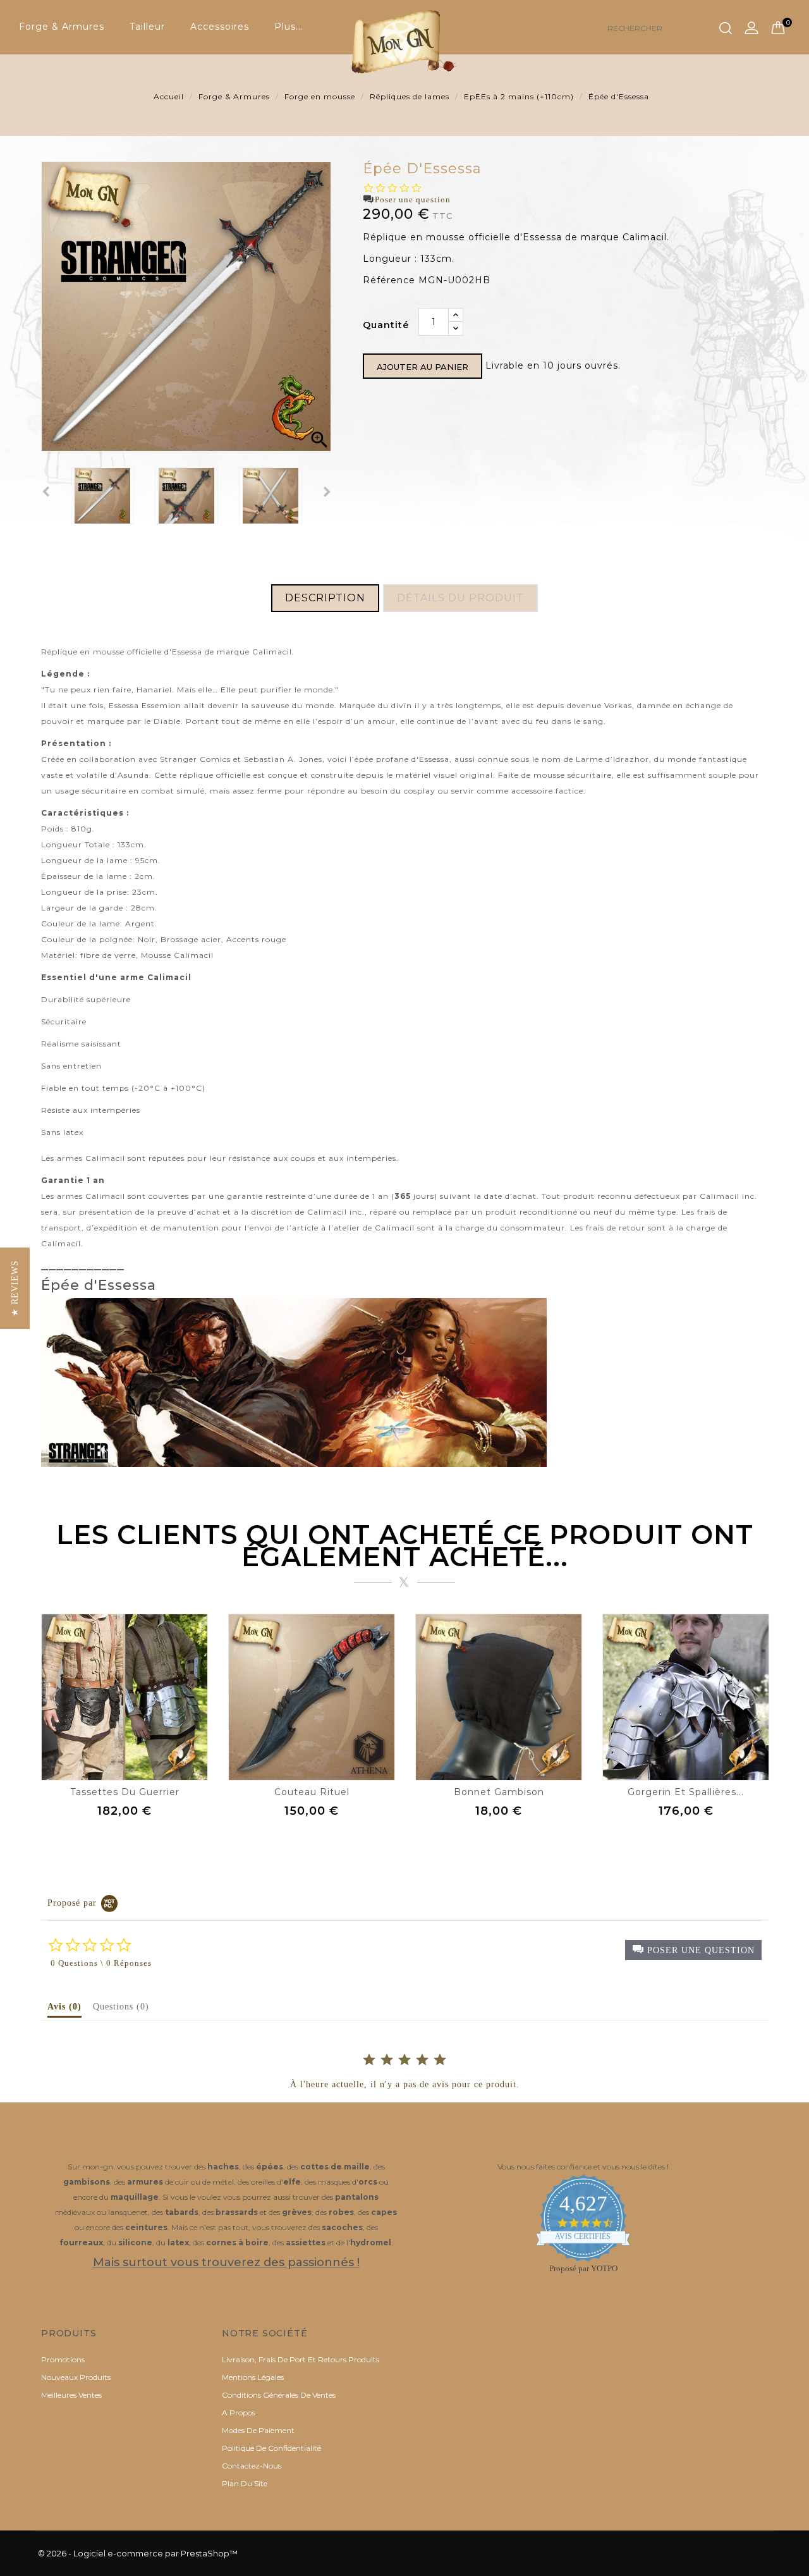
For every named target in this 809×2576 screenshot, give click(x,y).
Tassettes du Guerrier (125, 1792)
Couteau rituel (312, 1792)
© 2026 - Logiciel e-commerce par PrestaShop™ (138, 2553)
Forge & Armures (62, 27)
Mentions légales (253, 2377)
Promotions (63, 2359)
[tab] (64, 2009)
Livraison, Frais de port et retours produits (301, 2359)
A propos (239, 2413)
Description (325, 598)
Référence (389, 280)
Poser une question (413, 199)
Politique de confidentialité (271, 2448)
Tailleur (147, 27)
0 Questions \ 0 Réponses (101, 1963)
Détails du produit (460, 598)
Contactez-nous (252, 2466)
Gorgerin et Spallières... (686, 1792)
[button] (693, 1950)
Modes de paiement (258, 2430)
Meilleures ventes (71, 2395)
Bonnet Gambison (499, 1792)
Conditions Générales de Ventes (279, 2395)
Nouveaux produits (76, 2377)
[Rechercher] (726, 28)
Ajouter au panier (423, 367)
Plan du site (245, 2483)
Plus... (289, 27)
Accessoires (220, 27)
